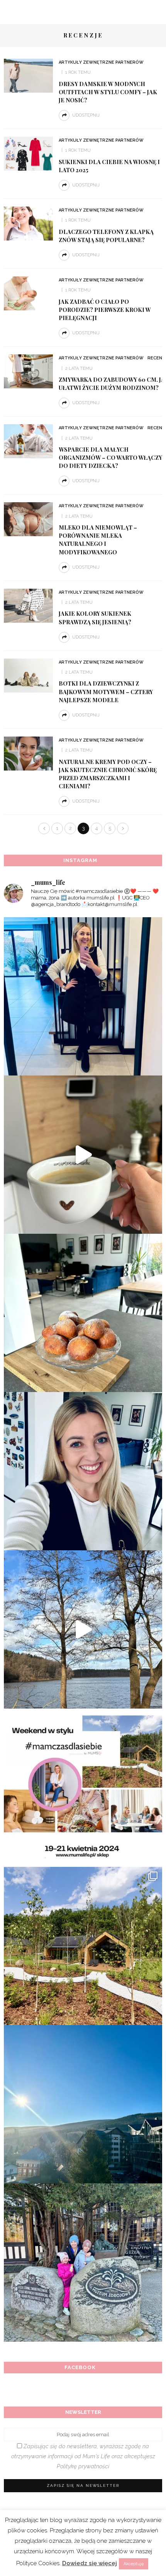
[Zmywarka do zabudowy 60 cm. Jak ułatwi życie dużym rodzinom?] (28, 371)
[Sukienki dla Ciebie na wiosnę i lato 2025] (28, 153)
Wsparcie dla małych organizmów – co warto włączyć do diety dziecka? (112, 457)
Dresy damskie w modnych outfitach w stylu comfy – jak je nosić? (108, 92)
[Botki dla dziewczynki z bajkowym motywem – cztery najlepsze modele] (28, 675)
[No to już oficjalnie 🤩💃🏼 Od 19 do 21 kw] (83, 1946)
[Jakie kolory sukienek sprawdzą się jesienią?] (28, 605)
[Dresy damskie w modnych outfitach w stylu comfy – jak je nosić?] (28, 75)
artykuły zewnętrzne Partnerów (101, 62)
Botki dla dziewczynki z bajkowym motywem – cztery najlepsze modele (106, 691)
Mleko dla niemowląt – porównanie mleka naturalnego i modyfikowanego (98, 539)
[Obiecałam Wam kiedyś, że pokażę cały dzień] (83, 1155)
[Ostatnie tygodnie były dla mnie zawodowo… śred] (83, 1471)
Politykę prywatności (83, 2466)
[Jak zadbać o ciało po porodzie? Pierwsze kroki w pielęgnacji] (28, 293)
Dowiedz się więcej (90, 2563)
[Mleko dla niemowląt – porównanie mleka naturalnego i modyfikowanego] (28, 519)
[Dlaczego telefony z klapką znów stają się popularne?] (28, 223)
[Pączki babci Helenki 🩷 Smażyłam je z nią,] (83, 1313)
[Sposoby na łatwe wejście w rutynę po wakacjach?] (83, 2104)
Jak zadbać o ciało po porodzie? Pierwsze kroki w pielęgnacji (105, 310)
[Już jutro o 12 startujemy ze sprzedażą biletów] (83, 1788)
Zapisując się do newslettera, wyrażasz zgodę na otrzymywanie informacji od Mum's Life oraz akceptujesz (83, 2456)
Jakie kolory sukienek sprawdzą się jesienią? (95, 617)
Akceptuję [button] (134, 2564)
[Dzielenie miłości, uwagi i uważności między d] (83, 2263)
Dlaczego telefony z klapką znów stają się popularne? (106, 236)
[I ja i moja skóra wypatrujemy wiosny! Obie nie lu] (83, 1629)
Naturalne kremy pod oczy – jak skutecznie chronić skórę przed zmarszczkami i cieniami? (108, 774)
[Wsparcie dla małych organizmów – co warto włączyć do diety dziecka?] (28, 441)
